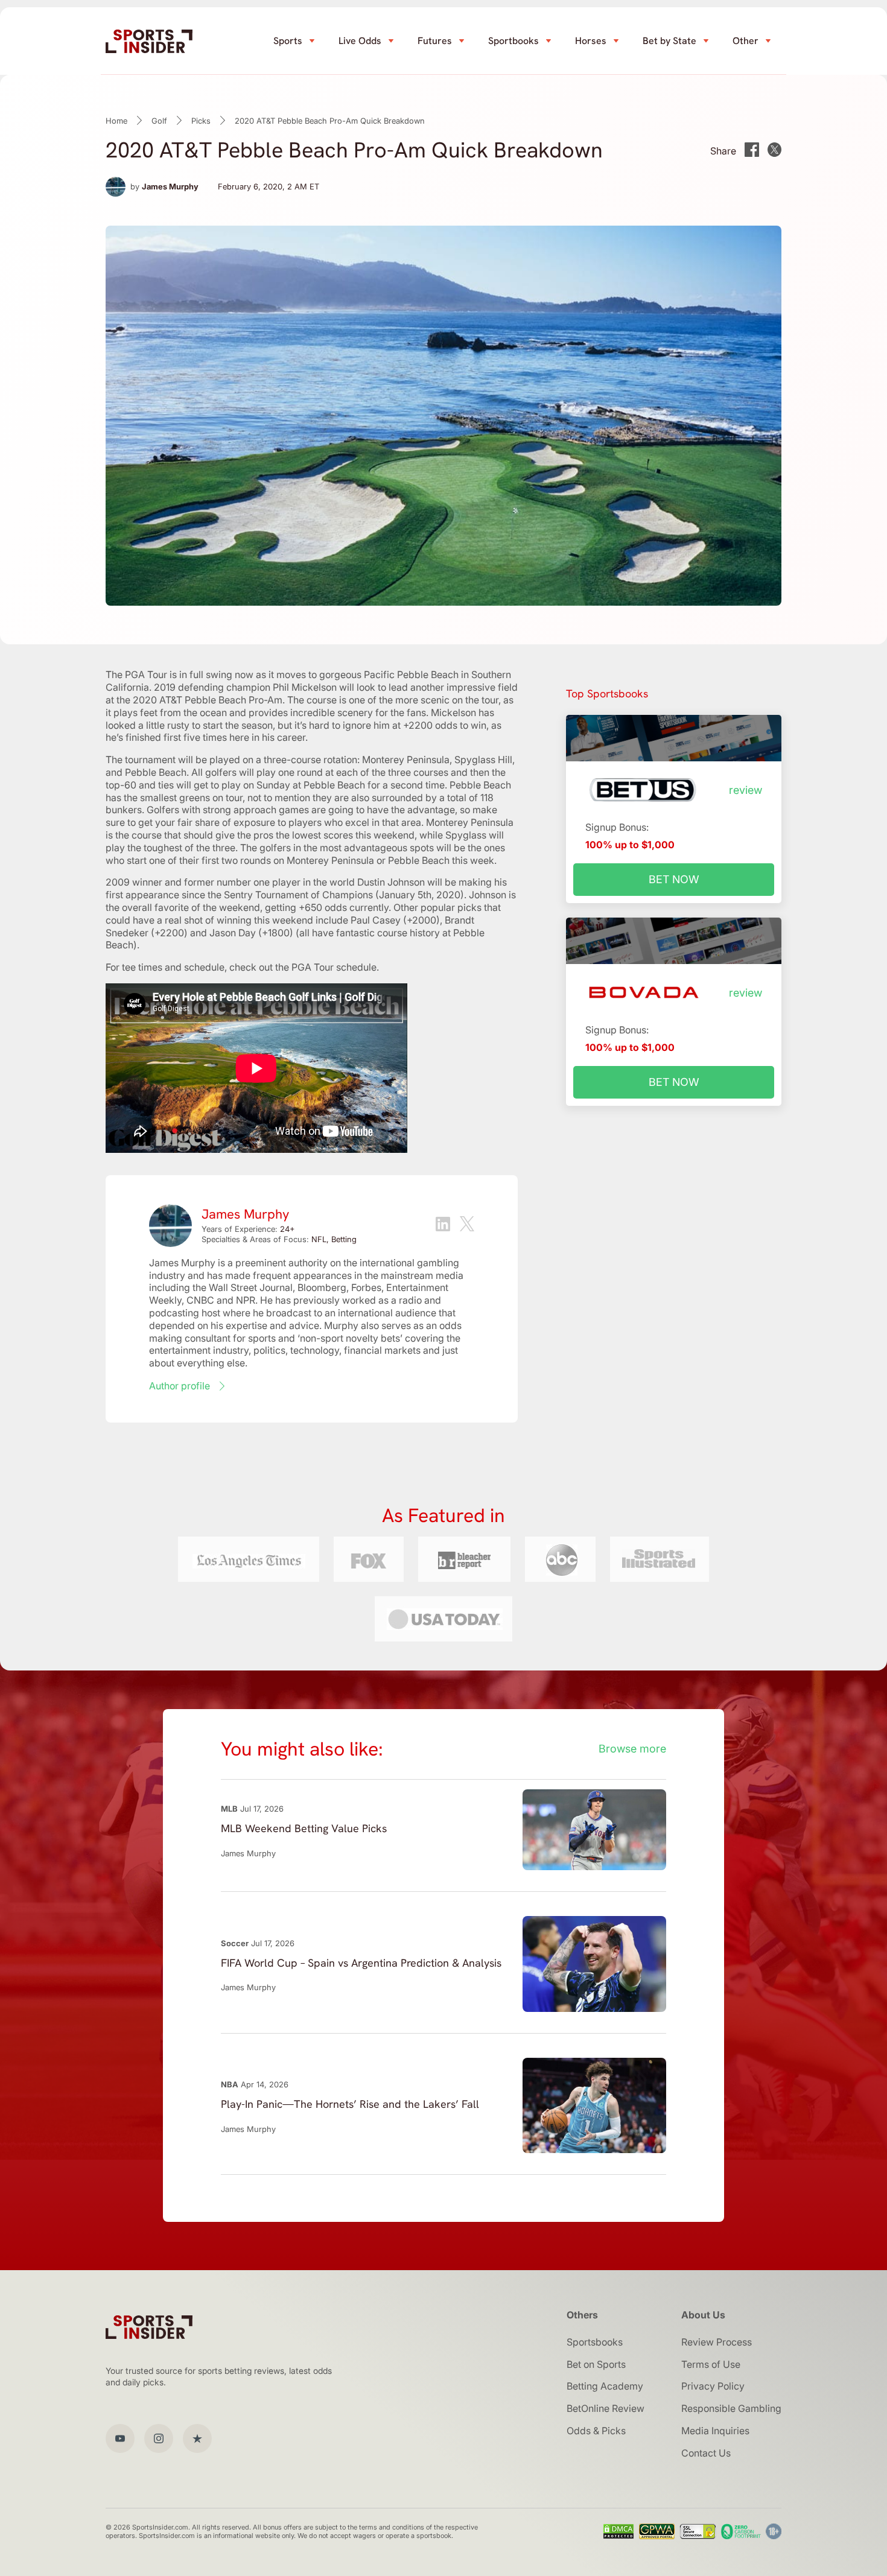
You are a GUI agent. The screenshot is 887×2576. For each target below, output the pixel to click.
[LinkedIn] (443, 1226)
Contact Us (706, 2453)
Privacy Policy (713, 2386)
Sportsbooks (595, 2342)
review (746, 790)
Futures (435, 41)
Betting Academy (605, 2386)
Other (746, 41)
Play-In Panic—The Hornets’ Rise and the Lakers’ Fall (350, 2104)
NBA (230, 2084)
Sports (288, 41)
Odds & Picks (596, 2431)
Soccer (235, 1943)
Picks (201, 121)
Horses (591, 41)
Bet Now (674, 879)
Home (116, 121)
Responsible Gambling (731, 2408)
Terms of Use (711, 2364)
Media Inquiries (715, 2431)
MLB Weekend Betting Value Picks (304, 1828)
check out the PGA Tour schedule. (304, 967)
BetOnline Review (606, 2408)
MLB (229, 1809)
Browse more (632, 1749)
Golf (159, 121)
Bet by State (669, 41)
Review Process (717, 2342)
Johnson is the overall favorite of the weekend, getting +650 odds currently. (311, 901)
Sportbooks (513, 41)
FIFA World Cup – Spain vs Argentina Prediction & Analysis (361, 1963)
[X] (467, 1225)
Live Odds (360, 41)
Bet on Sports (596, 2364)
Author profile (180, 1386)
